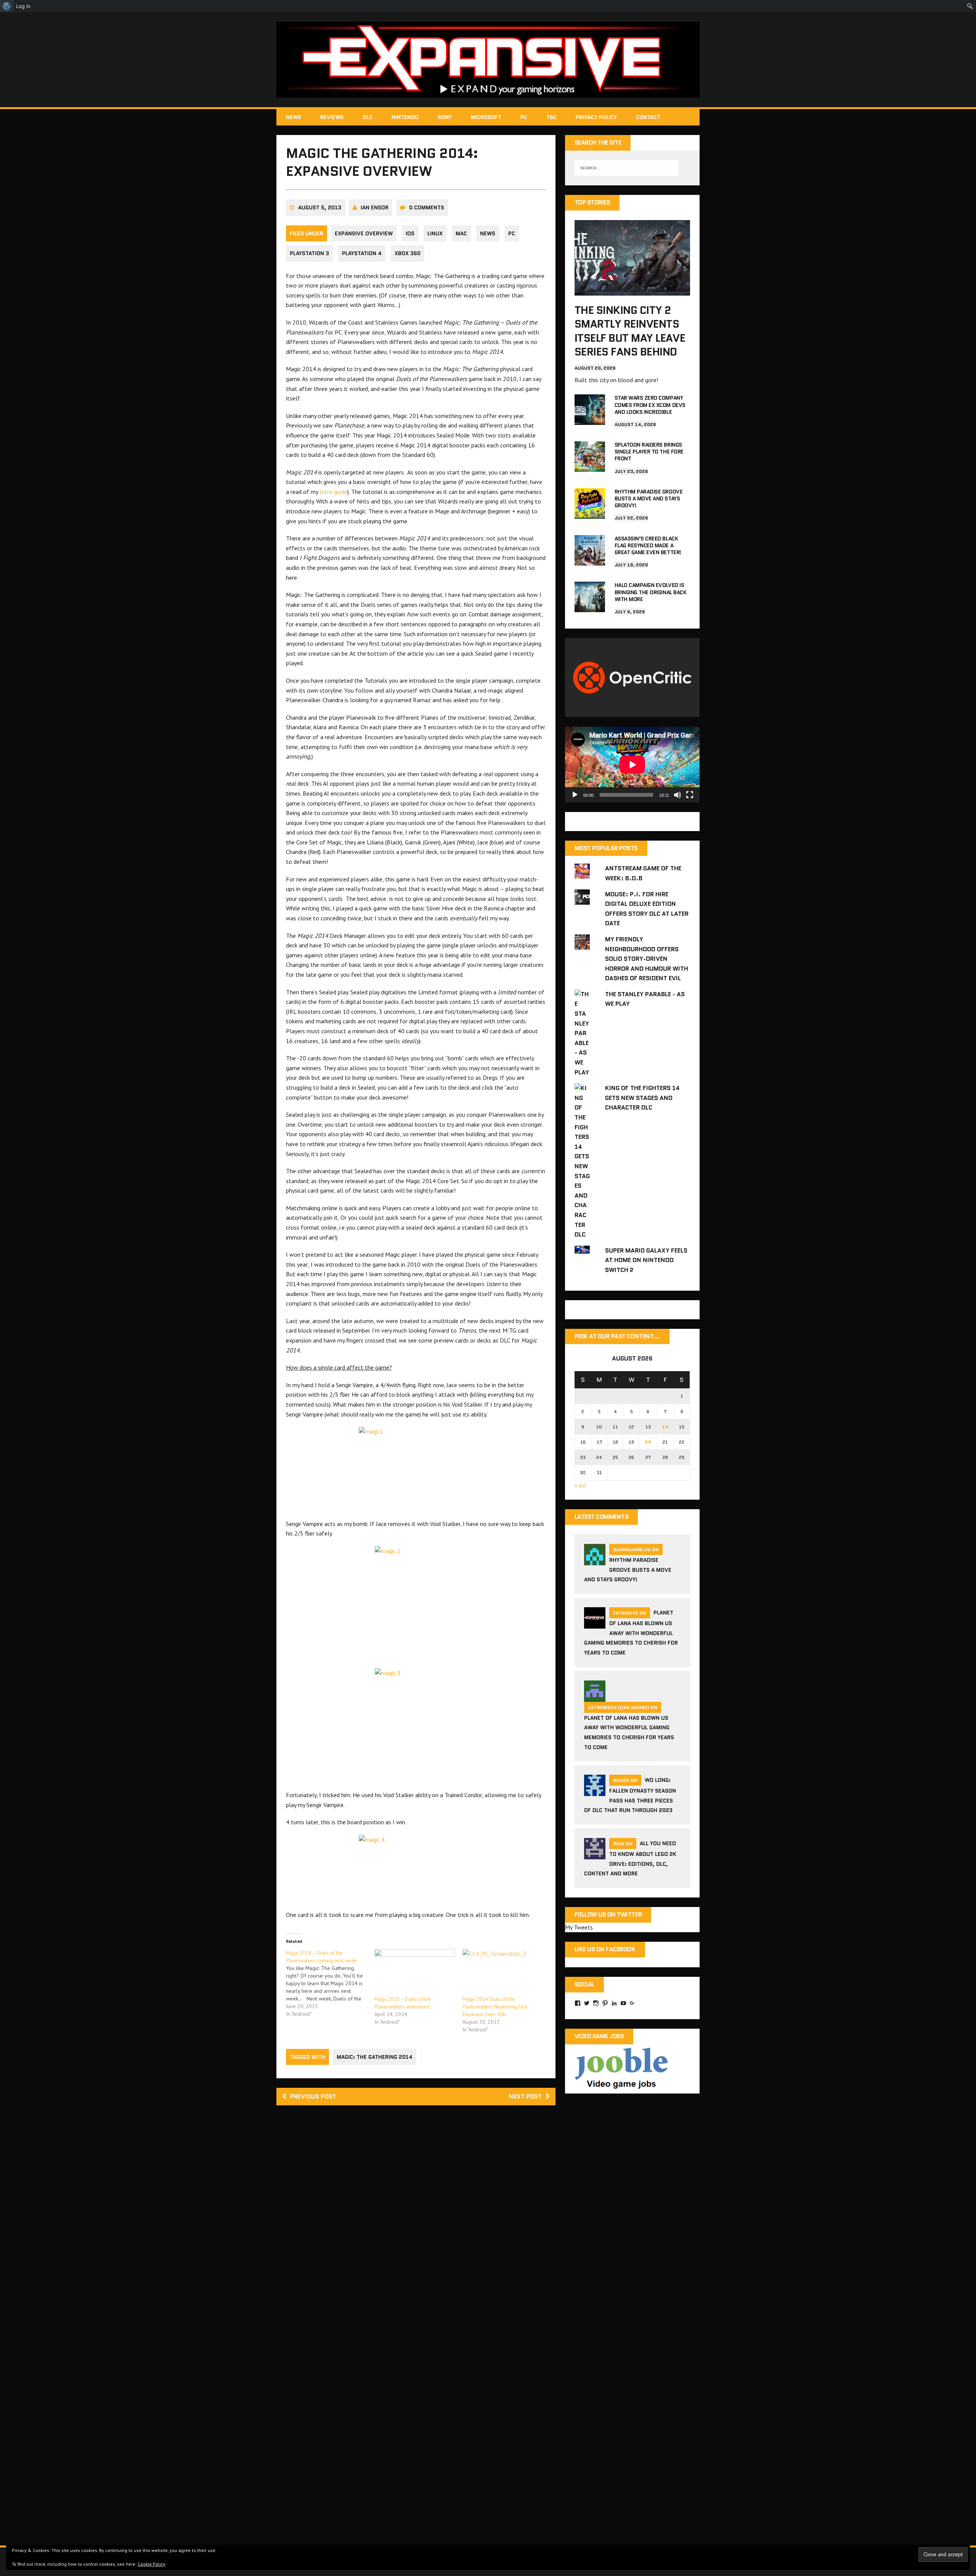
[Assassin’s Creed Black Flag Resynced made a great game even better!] (590, 560)
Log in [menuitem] (23, 6)
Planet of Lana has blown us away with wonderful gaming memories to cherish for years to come (631, 1633)
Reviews (332, 117)
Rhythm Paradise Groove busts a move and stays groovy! (649, 498)
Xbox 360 (408, 253)
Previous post (313, 2096)
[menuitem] (7, 6)
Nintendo (405, 117)
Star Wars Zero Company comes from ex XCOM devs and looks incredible (650, 405)
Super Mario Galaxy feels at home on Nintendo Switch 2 (646, 1260)
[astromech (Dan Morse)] (595, 1697)
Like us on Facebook (605, 1949)
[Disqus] (416, 2220)
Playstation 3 (309, 253)
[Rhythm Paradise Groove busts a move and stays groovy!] (590, 513)
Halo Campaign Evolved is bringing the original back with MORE (651, 592)
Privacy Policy (596, 117)
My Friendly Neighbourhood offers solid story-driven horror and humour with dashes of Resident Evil (647, 959)
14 (665, 1427)
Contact (648, 117)
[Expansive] (488, 60)
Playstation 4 (362, 253)
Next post (525, 2096)
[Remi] (595, 1854)
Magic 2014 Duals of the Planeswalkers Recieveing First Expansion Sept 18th (495, 2007)
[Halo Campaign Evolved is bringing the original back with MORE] (590, 607)
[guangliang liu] (595, 1560)
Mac (461, 233)
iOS (410, 233)
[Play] (575, 795)
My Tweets (579, 1927)
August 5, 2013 (320, 207)
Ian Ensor (375, 207)
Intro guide (333, 492)
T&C (551, 117)
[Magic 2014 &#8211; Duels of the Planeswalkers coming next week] (330, 1983)
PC (524, 117)
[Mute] (677, 795)
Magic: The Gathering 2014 (375, 2057)
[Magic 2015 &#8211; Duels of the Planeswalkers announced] (415, 1972)
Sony (445, 117)
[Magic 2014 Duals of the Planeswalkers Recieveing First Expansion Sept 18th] (503, 1972)
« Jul (580, 1485)
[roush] (595, 1791)
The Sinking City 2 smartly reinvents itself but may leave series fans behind (630, 331)
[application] (632, 765)
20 (648, 1442)
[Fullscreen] (690, 795)
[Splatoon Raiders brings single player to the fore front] (590, 466)
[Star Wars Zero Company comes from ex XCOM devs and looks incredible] (590, 420)
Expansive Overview (364, 233)
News (294, 117)
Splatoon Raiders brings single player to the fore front (649, 452)
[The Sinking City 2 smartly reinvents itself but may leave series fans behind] (632, 290)
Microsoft (486, 117)
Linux (435, 233)
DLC (368, 117)
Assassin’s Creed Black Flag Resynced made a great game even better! (648, 545)
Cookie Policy (152, 2564)
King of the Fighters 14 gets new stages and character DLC (642, 1098)
